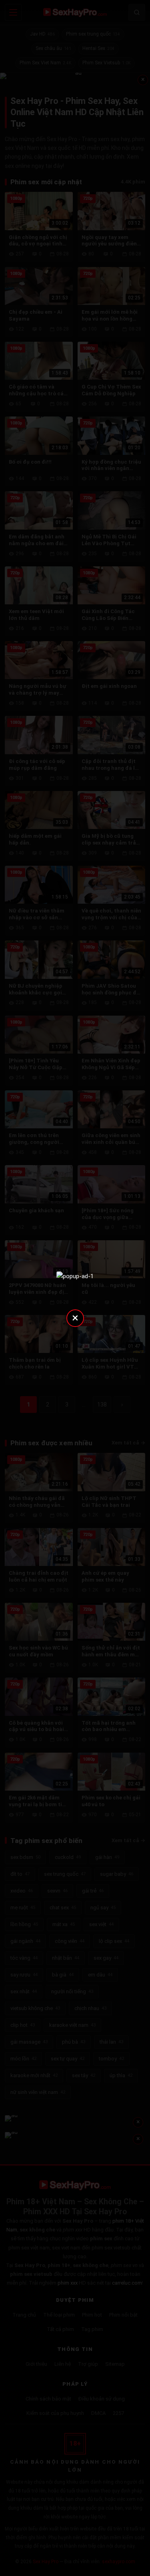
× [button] (75, 1318)
